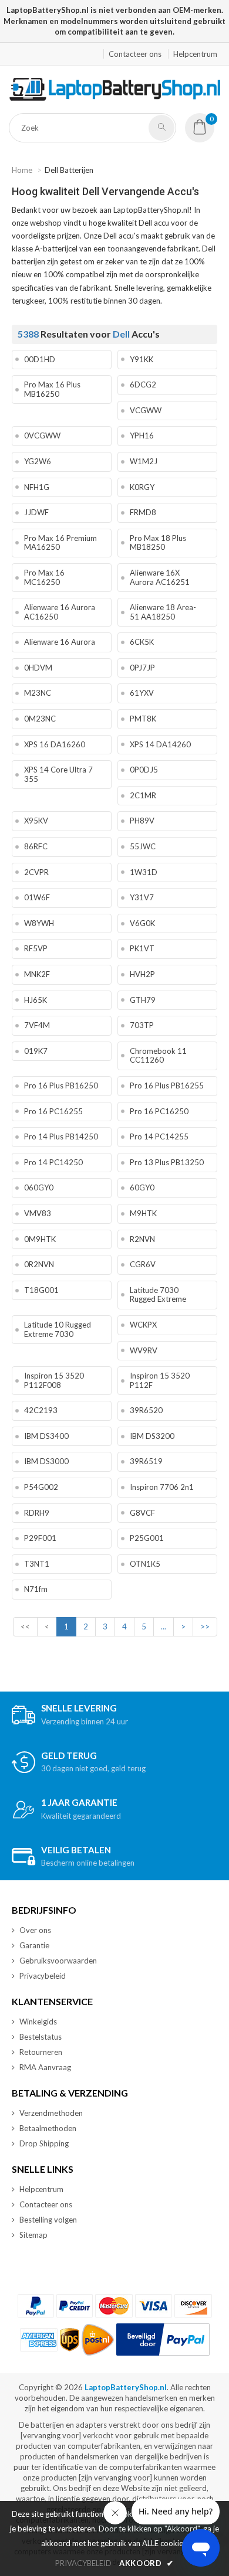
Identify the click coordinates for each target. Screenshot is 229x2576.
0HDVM (38, 668)
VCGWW (146, 410)
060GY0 (39, 1187)
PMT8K (143, 719)
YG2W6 (38, 461)
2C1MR (143, 795)
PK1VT (142, 948)
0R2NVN (39, 1264)
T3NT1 (37, 1564)
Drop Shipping (44, 2143)
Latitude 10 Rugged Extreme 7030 (58, 1329)
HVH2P (142, 974)
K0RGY (142, 487)
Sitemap (33, 2235)
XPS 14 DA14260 (160, 744)
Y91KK (142, 359)
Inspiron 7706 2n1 (162, 1487)
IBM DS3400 (46, 1436)
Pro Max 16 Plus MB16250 (52, 389)
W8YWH (39, 923)
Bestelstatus (41, 2037)
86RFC (36, 846)
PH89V (142, 821)
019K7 (36, 1051)
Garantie (34, 1945)
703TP (142, 1025)
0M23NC (40, 719)
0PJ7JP (142, 668)
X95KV (36, 821)
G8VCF (142, 1513)
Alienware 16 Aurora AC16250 (60, 612)
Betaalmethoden (48, 2128)
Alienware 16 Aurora (60, 642)
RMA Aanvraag (45, 2067)
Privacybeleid (43, 1976)
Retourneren (41, 2052)
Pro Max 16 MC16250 (44, 577)
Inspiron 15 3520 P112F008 (54, 1380)
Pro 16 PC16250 (159, 1111)
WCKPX (143, 1325)
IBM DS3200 (152, 1436)
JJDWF (36, 512)
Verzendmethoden (51, 2113)
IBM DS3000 (46, 1461)
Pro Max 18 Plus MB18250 (158, 543)
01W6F (37, 897)
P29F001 (40, 1538)
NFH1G (37, 487)
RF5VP (36, 948)
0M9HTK (40, 1239)
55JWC (143, 846)
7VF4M (37, 1025)
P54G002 (41, 1487)
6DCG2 (143, 384)
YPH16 (142, 435)
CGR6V (143, 1264)
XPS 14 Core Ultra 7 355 (58, 774)
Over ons (35, 1930)
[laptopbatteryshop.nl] (114, 98)
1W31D (144, 872)
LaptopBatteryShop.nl (126, 2387)
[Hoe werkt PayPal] (163, 2340)
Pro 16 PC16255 (53, 1111)
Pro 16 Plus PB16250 (61, 1085)
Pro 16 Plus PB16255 (167, 1085)
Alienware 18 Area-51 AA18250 (163, 612)
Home (22, 170)
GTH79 (143, 1000)
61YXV (142, 693)
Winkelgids (38, 2022)
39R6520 (146, 1410)
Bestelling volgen (48, 2220)
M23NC (38, 693)
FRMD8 (143, 512)
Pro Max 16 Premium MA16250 (60, 543)
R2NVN (142, 1239)
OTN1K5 (145, 1564)
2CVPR (36, 872)
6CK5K (142, 642)
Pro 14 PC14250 (53, 1162)
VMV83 (38, 1213)
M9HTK (143, 1213)
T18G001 (41, 1290)
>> (205, 1626)
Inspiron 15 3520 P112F (160, 1380)
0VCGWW (42, 435)
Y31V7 (142, 897)
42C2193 (41, 1410)
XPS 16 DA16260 (55, 744)
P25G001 (147, 1538)
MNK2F (37, 974)
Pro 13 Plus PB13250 (167, 1162)
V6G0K (142, 923)
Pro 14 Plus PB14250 (61, 1136)
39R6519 (146, 1461)
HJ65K (36, 1000)
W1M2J (144, 461)
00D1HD (40, 359)
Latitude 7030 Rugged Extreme (158, 1295)
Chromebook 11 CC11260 (158, 1056)
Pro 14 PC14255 (159, 1136)
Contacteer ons (135, 54)
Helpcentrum (195, 54)
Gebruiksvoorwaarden (58, 1961)
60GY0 (142, 1187)
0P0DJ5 (144, 770)
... (164, 1626)
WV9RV (144, 1350)
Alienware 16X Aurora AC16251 (160, 577)
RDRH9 (37, 1513)
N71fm (36, 1589)
